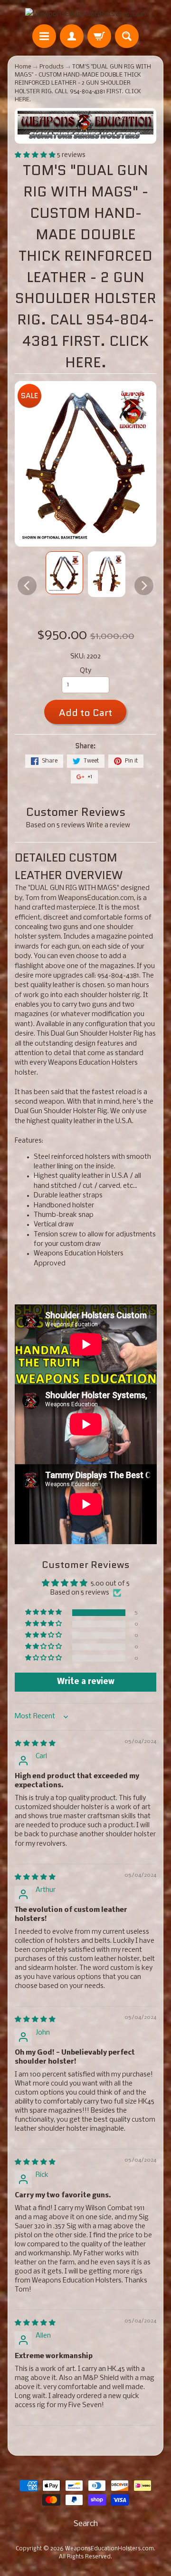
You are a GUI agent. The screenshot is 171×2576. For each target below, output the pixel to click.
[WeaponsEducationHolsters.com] (86, 13)
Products (52, 67)
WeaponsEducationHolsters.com (109, 2549)
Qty (85, 671)
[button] (36, 155)
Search (86, 2524)
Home (23, 67)
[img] (35, 1744)
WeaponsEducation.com (96, 898)
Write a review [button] (86, 1682)
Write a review (108, 826)
